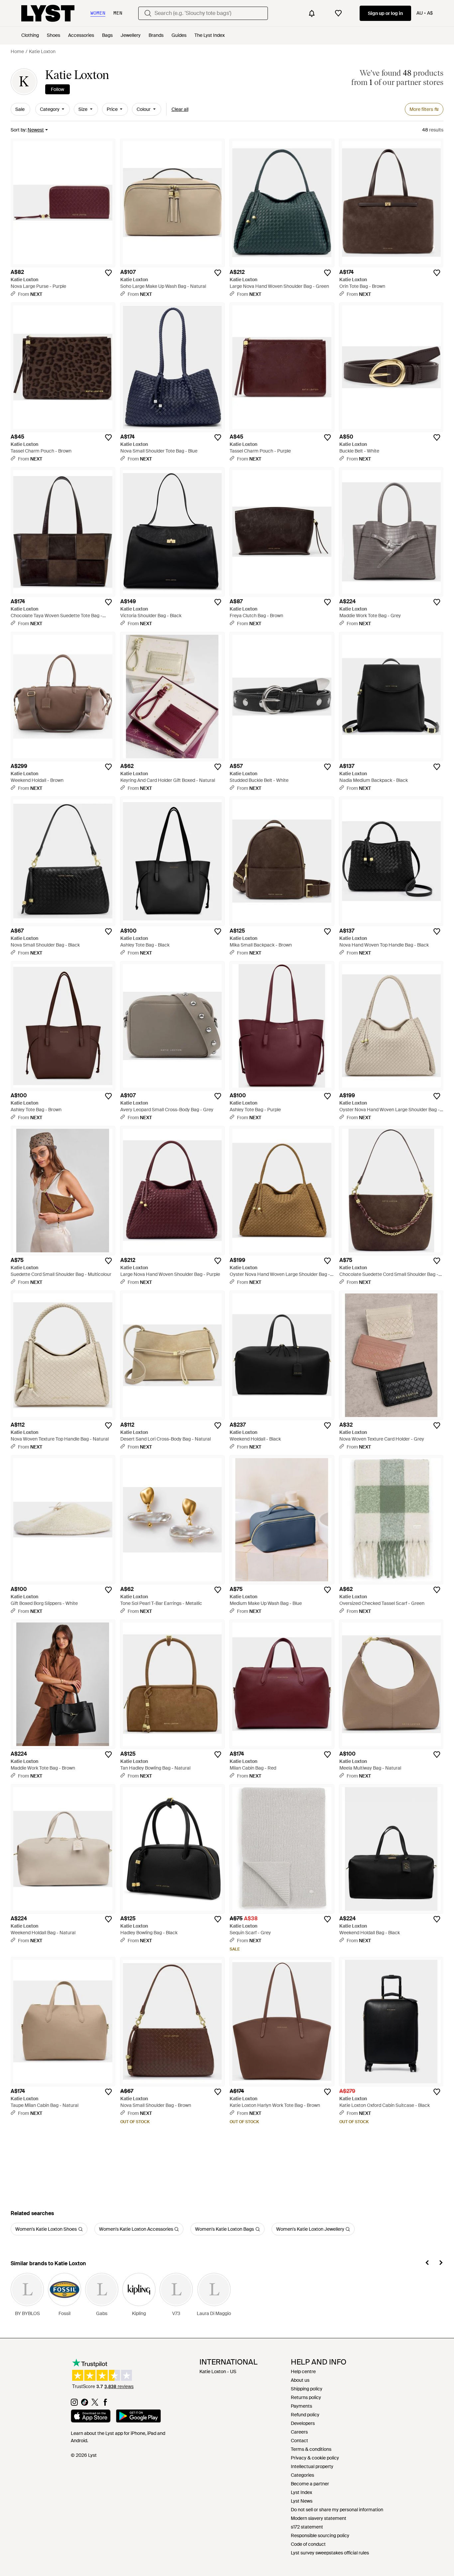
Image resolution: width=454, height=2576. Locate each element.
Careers (299, 2432)
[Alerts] (312, 13)
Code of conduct (308, 2544)
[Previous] (427, 2264)
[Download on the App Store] (91, 2417)
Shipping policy (307, 2389)
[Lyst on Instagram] (74, 2404)
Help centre (303, 2371)
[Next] (441, 2264)
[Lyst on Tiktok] (85, 2404)
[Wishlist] (338, 13)
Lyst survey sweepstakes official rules (330, 2553)
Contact (299, 2441)
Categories (302, 2475)
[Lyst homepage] (48, 13)
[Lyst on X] (95, 2404)
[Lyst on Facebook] (105, 2404)
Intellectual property (312, 2466)
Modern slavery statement (319, 2518)
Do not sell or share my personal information (337, 2510)
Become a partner (310, 2484)
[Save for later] (108, 273)
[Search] (148, 13)
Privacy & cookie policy (315, 2458)
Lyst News (302, 2501)
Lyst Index (301, 2492)
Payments (301, 2406)
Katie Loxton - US (218, 2371)
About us (300, 2380)
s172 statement (307, 2527)
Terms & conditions (311, 2449)
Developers (303, 2423)
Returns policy (306, 2397)
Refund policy (305, 2415)
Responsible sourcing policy (320, 2535)
